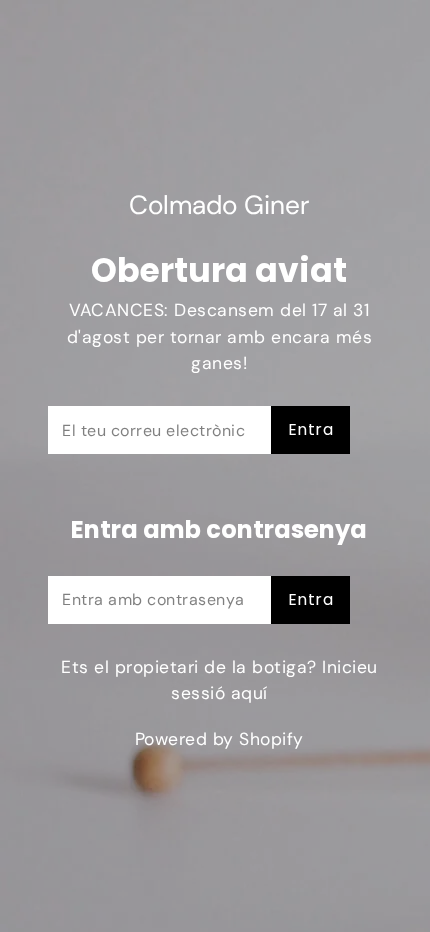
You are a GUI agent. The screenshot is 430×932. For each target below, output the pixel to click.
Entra (310, 429)
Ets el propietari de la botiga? (219, 680)
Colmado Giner (219, 206)
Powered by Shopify (219, 739)
